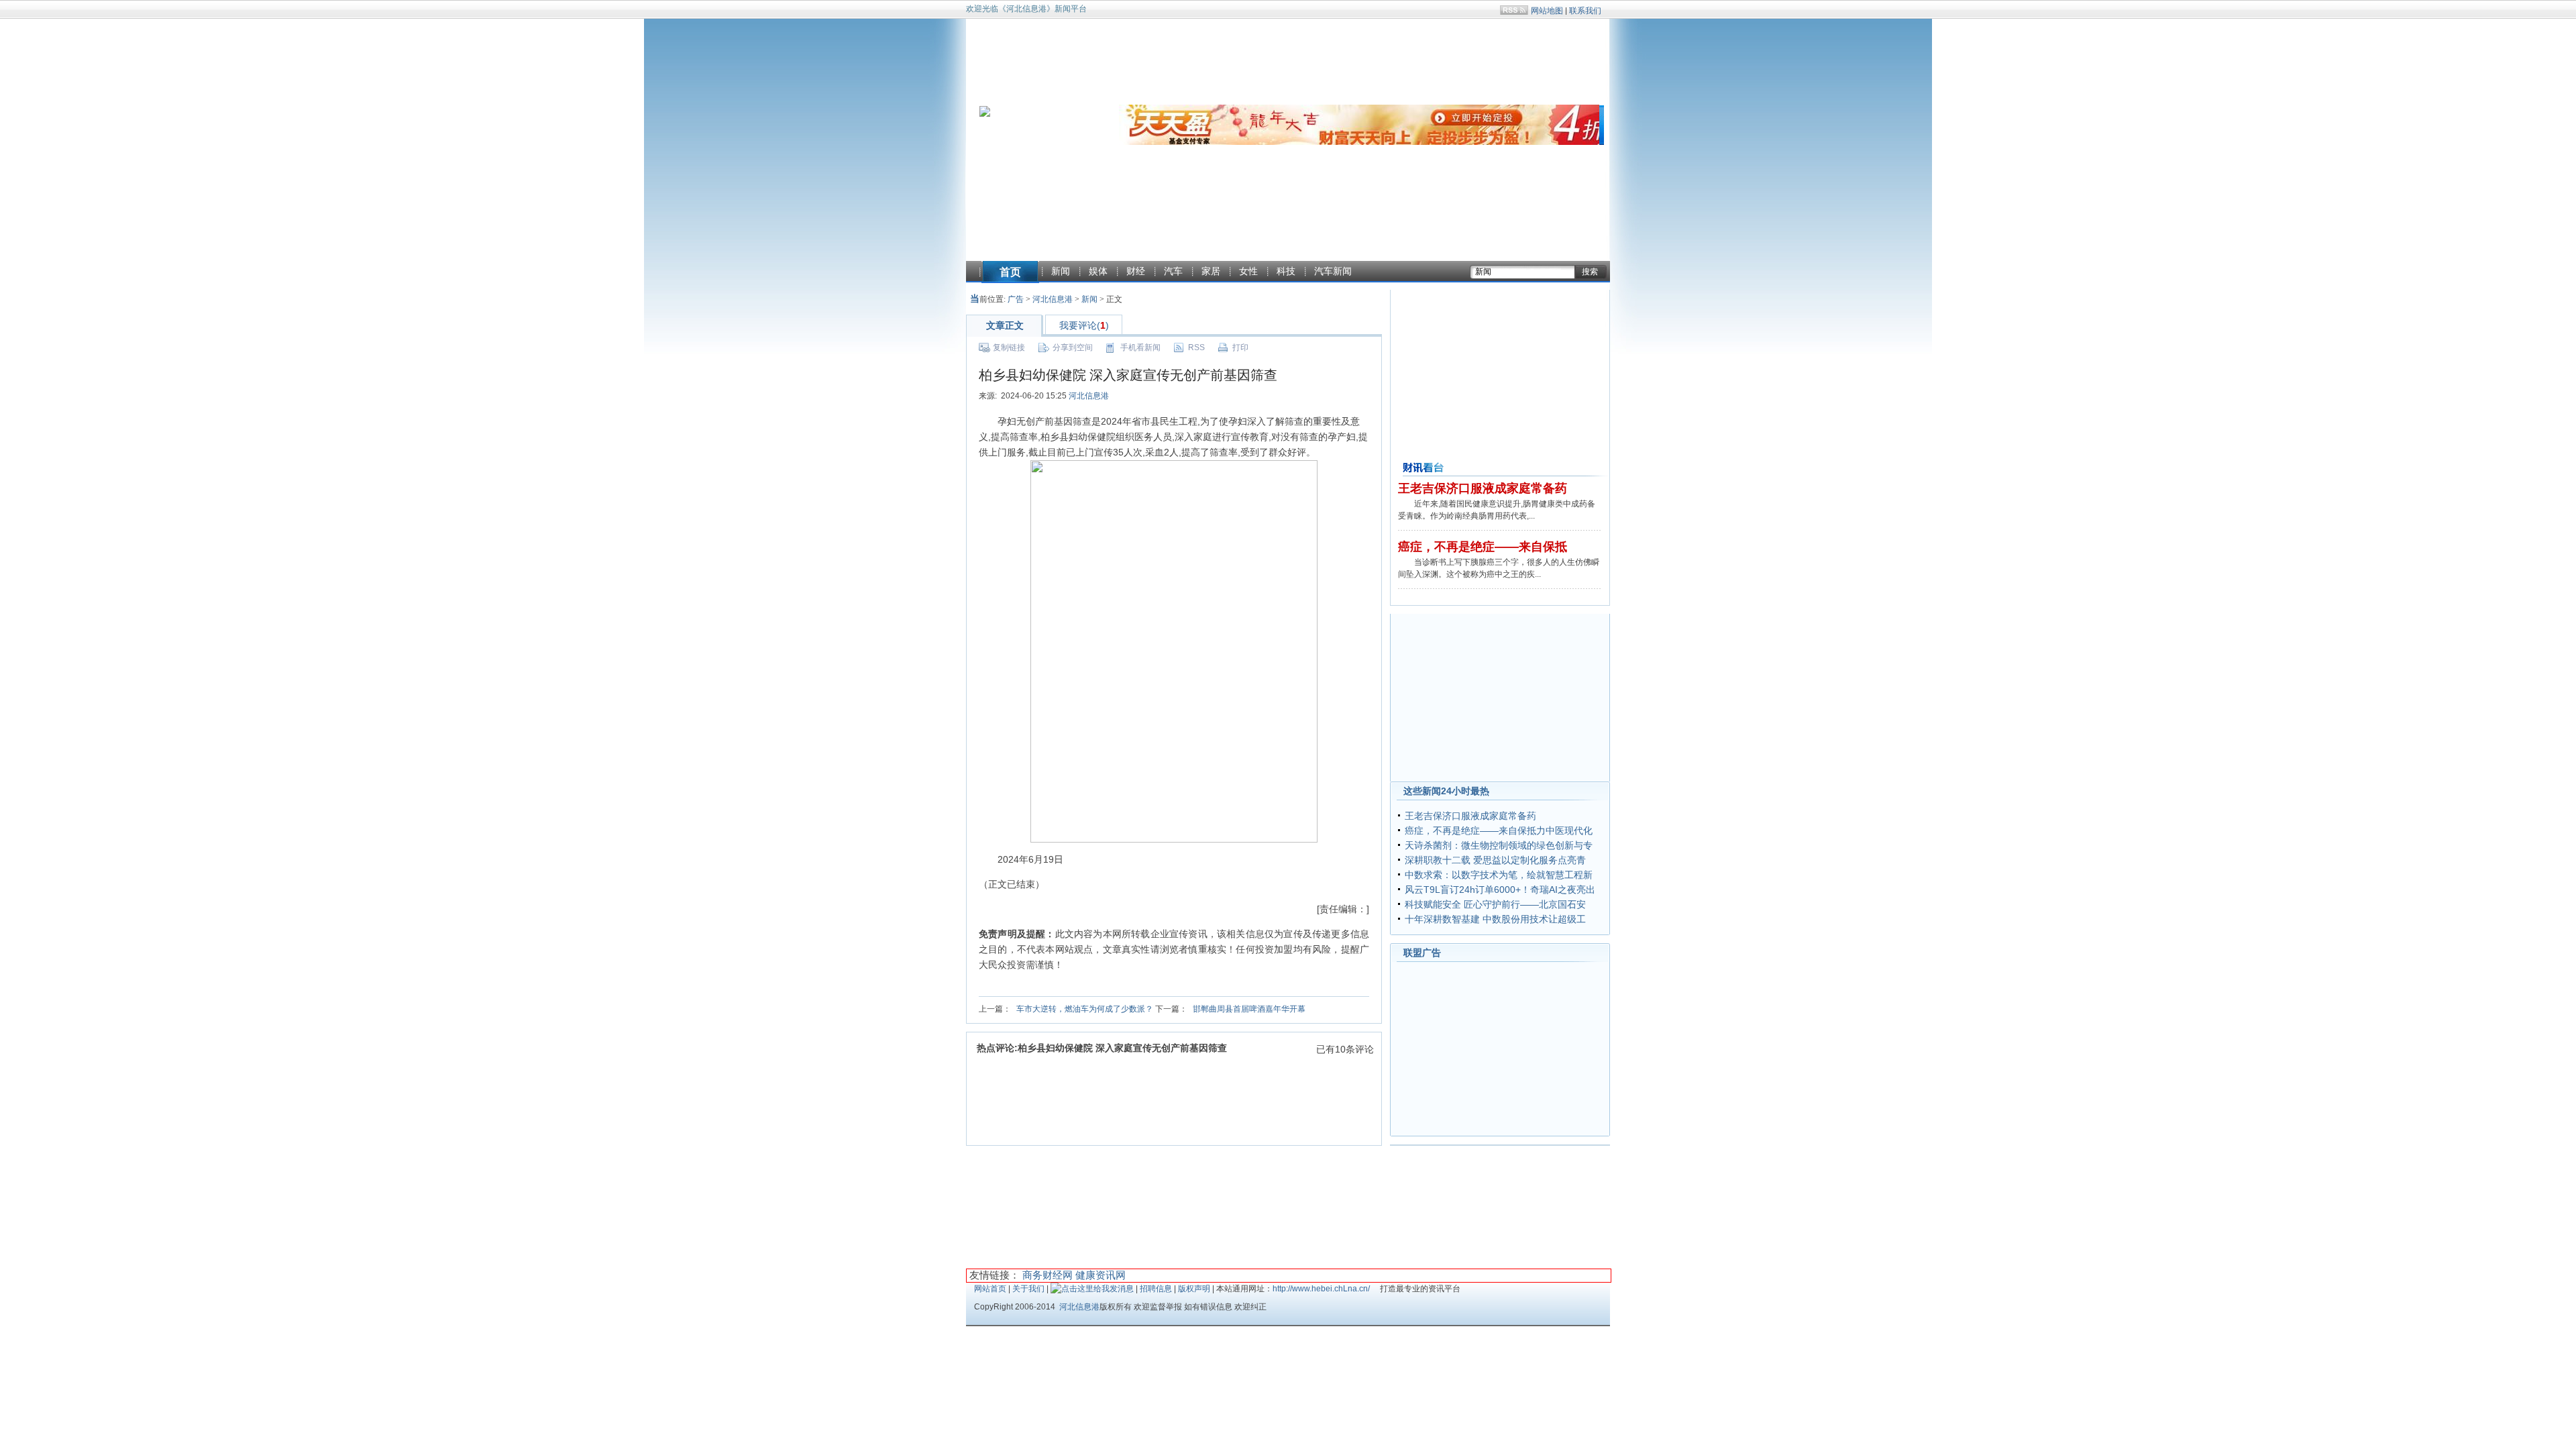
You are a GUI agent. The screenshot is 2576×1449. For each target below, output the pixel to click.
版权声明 (1194, 1289)
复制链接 (1009, 347)
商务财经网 (1048, 1275)
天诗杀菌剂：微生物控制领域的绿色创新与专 (1499, 845)
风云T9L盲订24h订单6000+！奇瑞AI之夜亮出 (1500, 890)
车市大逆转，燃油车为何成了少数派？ (1085, 1009)
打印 (1240, 347)
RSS (1196, 347)
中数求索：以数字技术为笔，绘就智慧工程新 (1499, 875)
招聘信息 (1156, 1289)
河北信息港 (1053, 299)
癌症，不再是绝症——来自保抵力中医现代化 (1499, 830)
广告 (1016, 299)
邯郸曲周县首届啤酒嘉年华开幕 (1249, 1009)
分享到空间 (1073, 347)
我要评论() (1084, 325)
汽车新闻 (1333, 271)
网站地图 (1547, 11)
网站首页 (990, 1289)
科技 (1286, 271)
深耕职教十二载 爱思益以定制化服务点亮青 (1495, 860)
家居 (1211, 271)
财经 (1136, 271)
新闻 (1061, 271)
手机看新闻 (1140, 347)
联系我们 (1585, 11)
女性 (1248, 271)
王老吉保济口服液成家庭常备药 (1483, 488)
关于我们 (1028, 1289)
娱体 (1098, 271)
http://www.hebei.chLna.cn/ (1321, 1289)
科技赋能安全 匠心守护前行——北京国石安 (1495, 904)
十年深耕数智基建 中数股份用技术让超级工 (1495, 919)
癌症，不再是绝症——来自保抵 (1483, 547)
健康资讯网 (1101, 1275)
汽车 (1173, 271)
